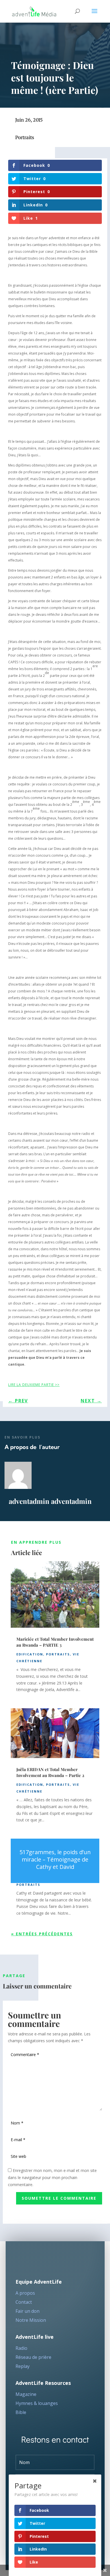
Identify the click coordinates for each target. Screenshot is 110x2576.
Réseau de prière (33, 2357)
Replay (23, 2366)
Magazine (26, 2394)
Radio (21, 2348)
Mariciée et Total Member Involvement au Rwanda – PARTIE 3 (55, 1642)
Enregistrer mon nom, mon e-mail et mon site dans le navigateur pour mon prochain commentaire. (52, 2177)
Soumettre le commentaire (59, 2198)
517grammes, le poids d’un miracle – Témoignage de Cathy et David (55, 1859)
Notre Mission (31, 2320)
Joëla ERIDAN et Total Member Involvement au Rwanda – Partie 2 (50, 1772)
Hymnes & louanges (37, 2403)
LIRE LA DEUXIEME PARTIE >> (34, 1385)
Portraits (25, 137)
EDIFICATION (30, 1654)
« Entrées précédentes (42, 1934)
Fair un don (27, 2311)
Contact (24, 2302)
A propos (25, 2293)
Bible (21, 2412)
